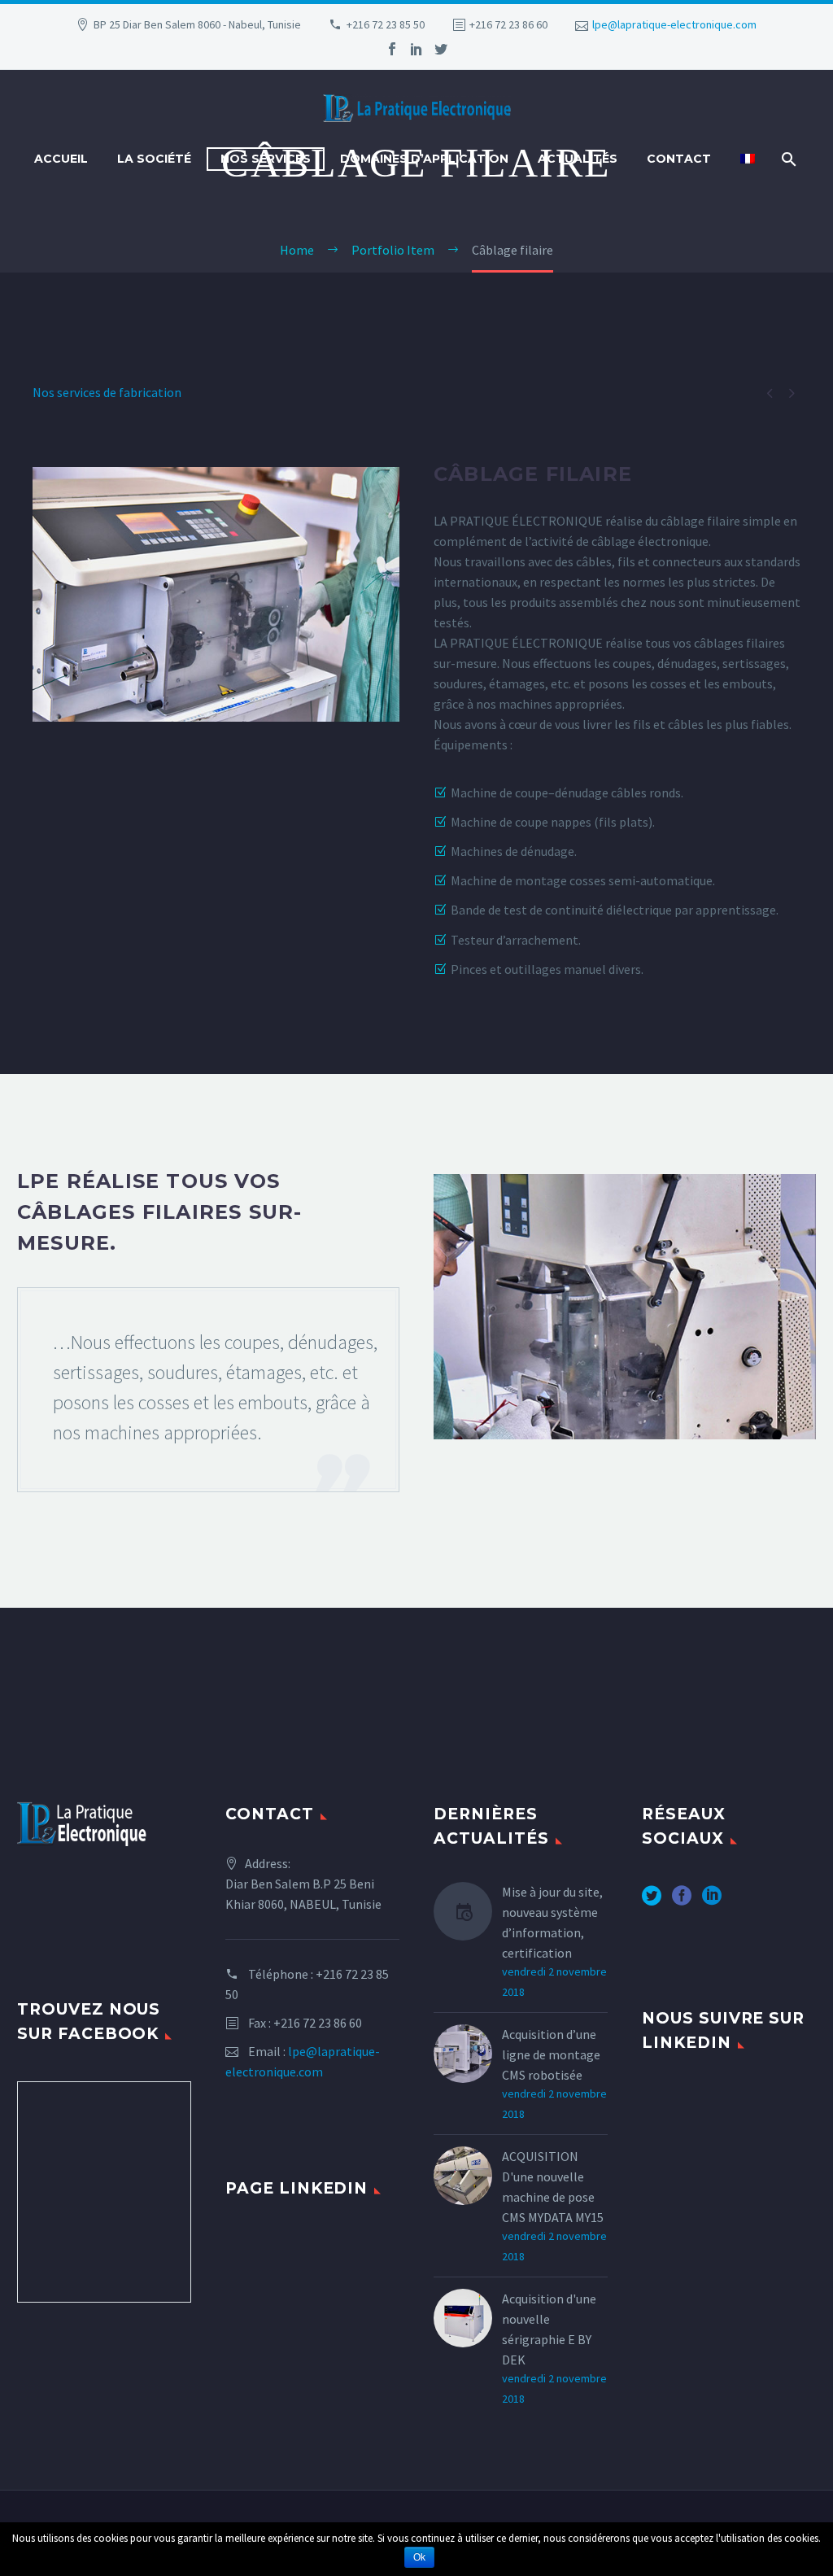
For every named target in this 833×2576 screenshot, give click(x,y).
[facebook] (392, 49)
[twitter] (441, 49)
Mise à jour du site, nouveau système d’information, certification (552, 1922)
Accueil (61, 159)
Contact (679, 159)
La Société (154, 159)
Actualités (578, 159)
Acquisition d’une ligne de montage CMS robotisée (551, 2054)
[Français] (748, 159)
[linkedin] (416, 49)
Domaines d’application (424, 159)
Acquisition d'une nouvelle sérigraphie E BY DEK (549, 2329)
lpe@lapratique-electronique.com (674, 24)
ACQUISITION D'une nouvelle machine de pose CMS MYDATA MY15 (553, 2187)
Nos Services (266, 159)
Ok (419, 2557)
